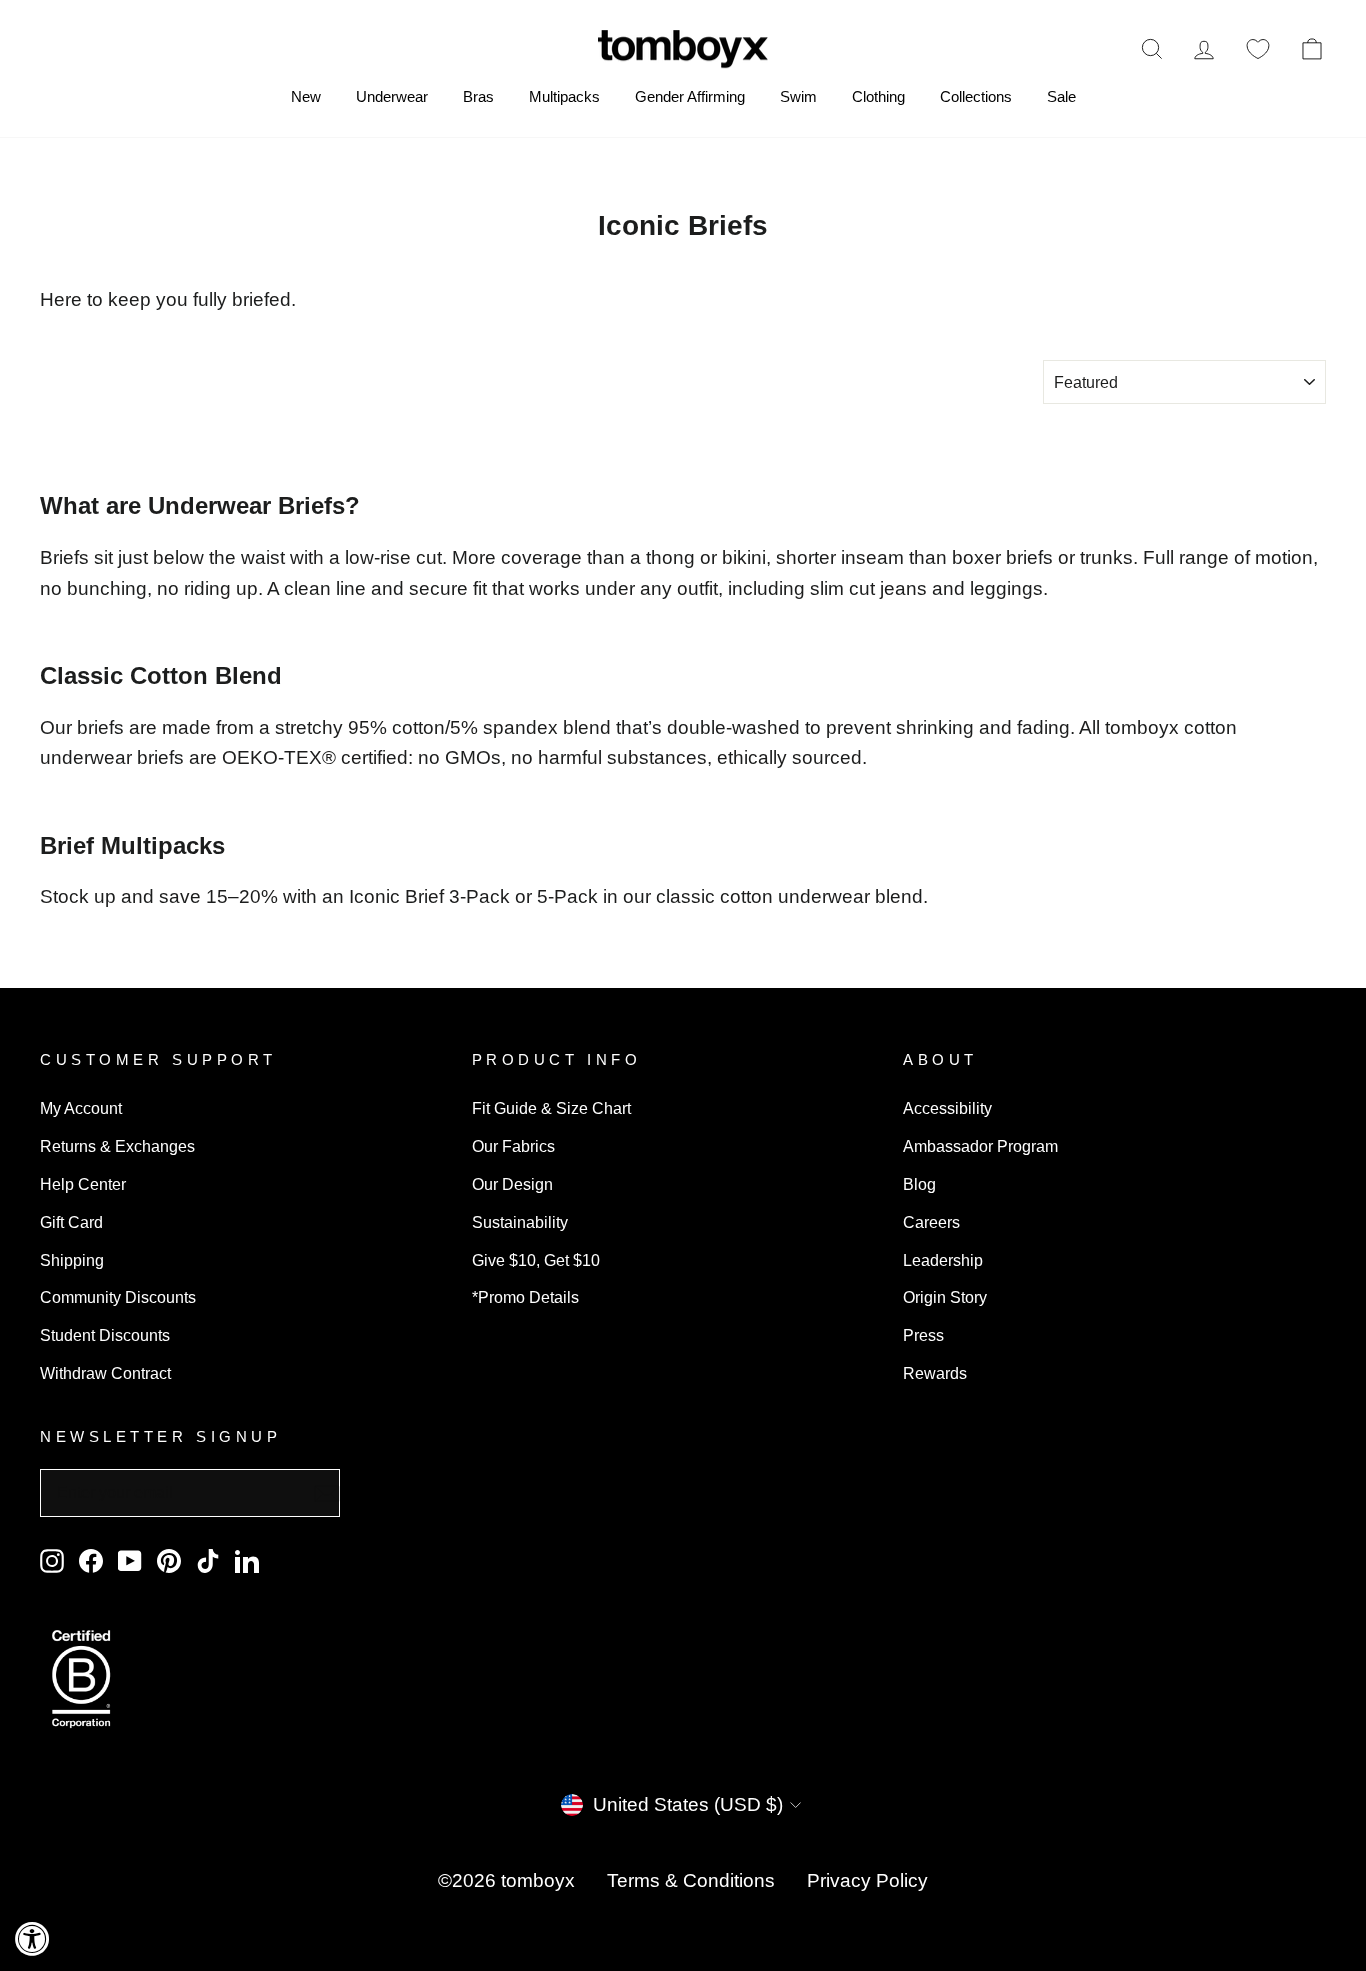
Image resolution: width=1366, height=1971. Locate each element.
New (306, 96)
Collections (976, 96)
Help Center (83, 1184)
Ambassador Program (980, 1146)
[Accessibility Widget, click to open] (32, 1938)
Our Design (512, 1184)
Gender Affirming (690, 96)
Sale (1061, 96)
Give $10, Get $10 (536, 1260)
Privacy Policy (867, 1880)
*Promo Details (525, 1297)
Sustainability (520, 1222)
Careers (931, 1222)
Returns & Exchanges (117, 1146)
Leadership (943, 1260)
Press (923, 1335)
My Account (81, 1108)
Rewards (935, 1373)
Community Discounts (118, 1297)
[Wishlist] (1258, 48)
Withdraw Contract (105, 1373)
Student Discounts (105, 1335)
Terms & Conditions (691, 1880)
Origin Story (945, 1297)
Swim (798, 96)
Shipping (72, 1260)
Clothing (878, 96)
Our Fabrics (513, 1146)
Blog (919, 1184)
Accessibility (947, 1108)
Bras (478, 96)
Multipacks (564, 96)
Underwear (392, 96)
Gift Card (71, 1222)
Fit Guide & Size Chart (551, 1108)
